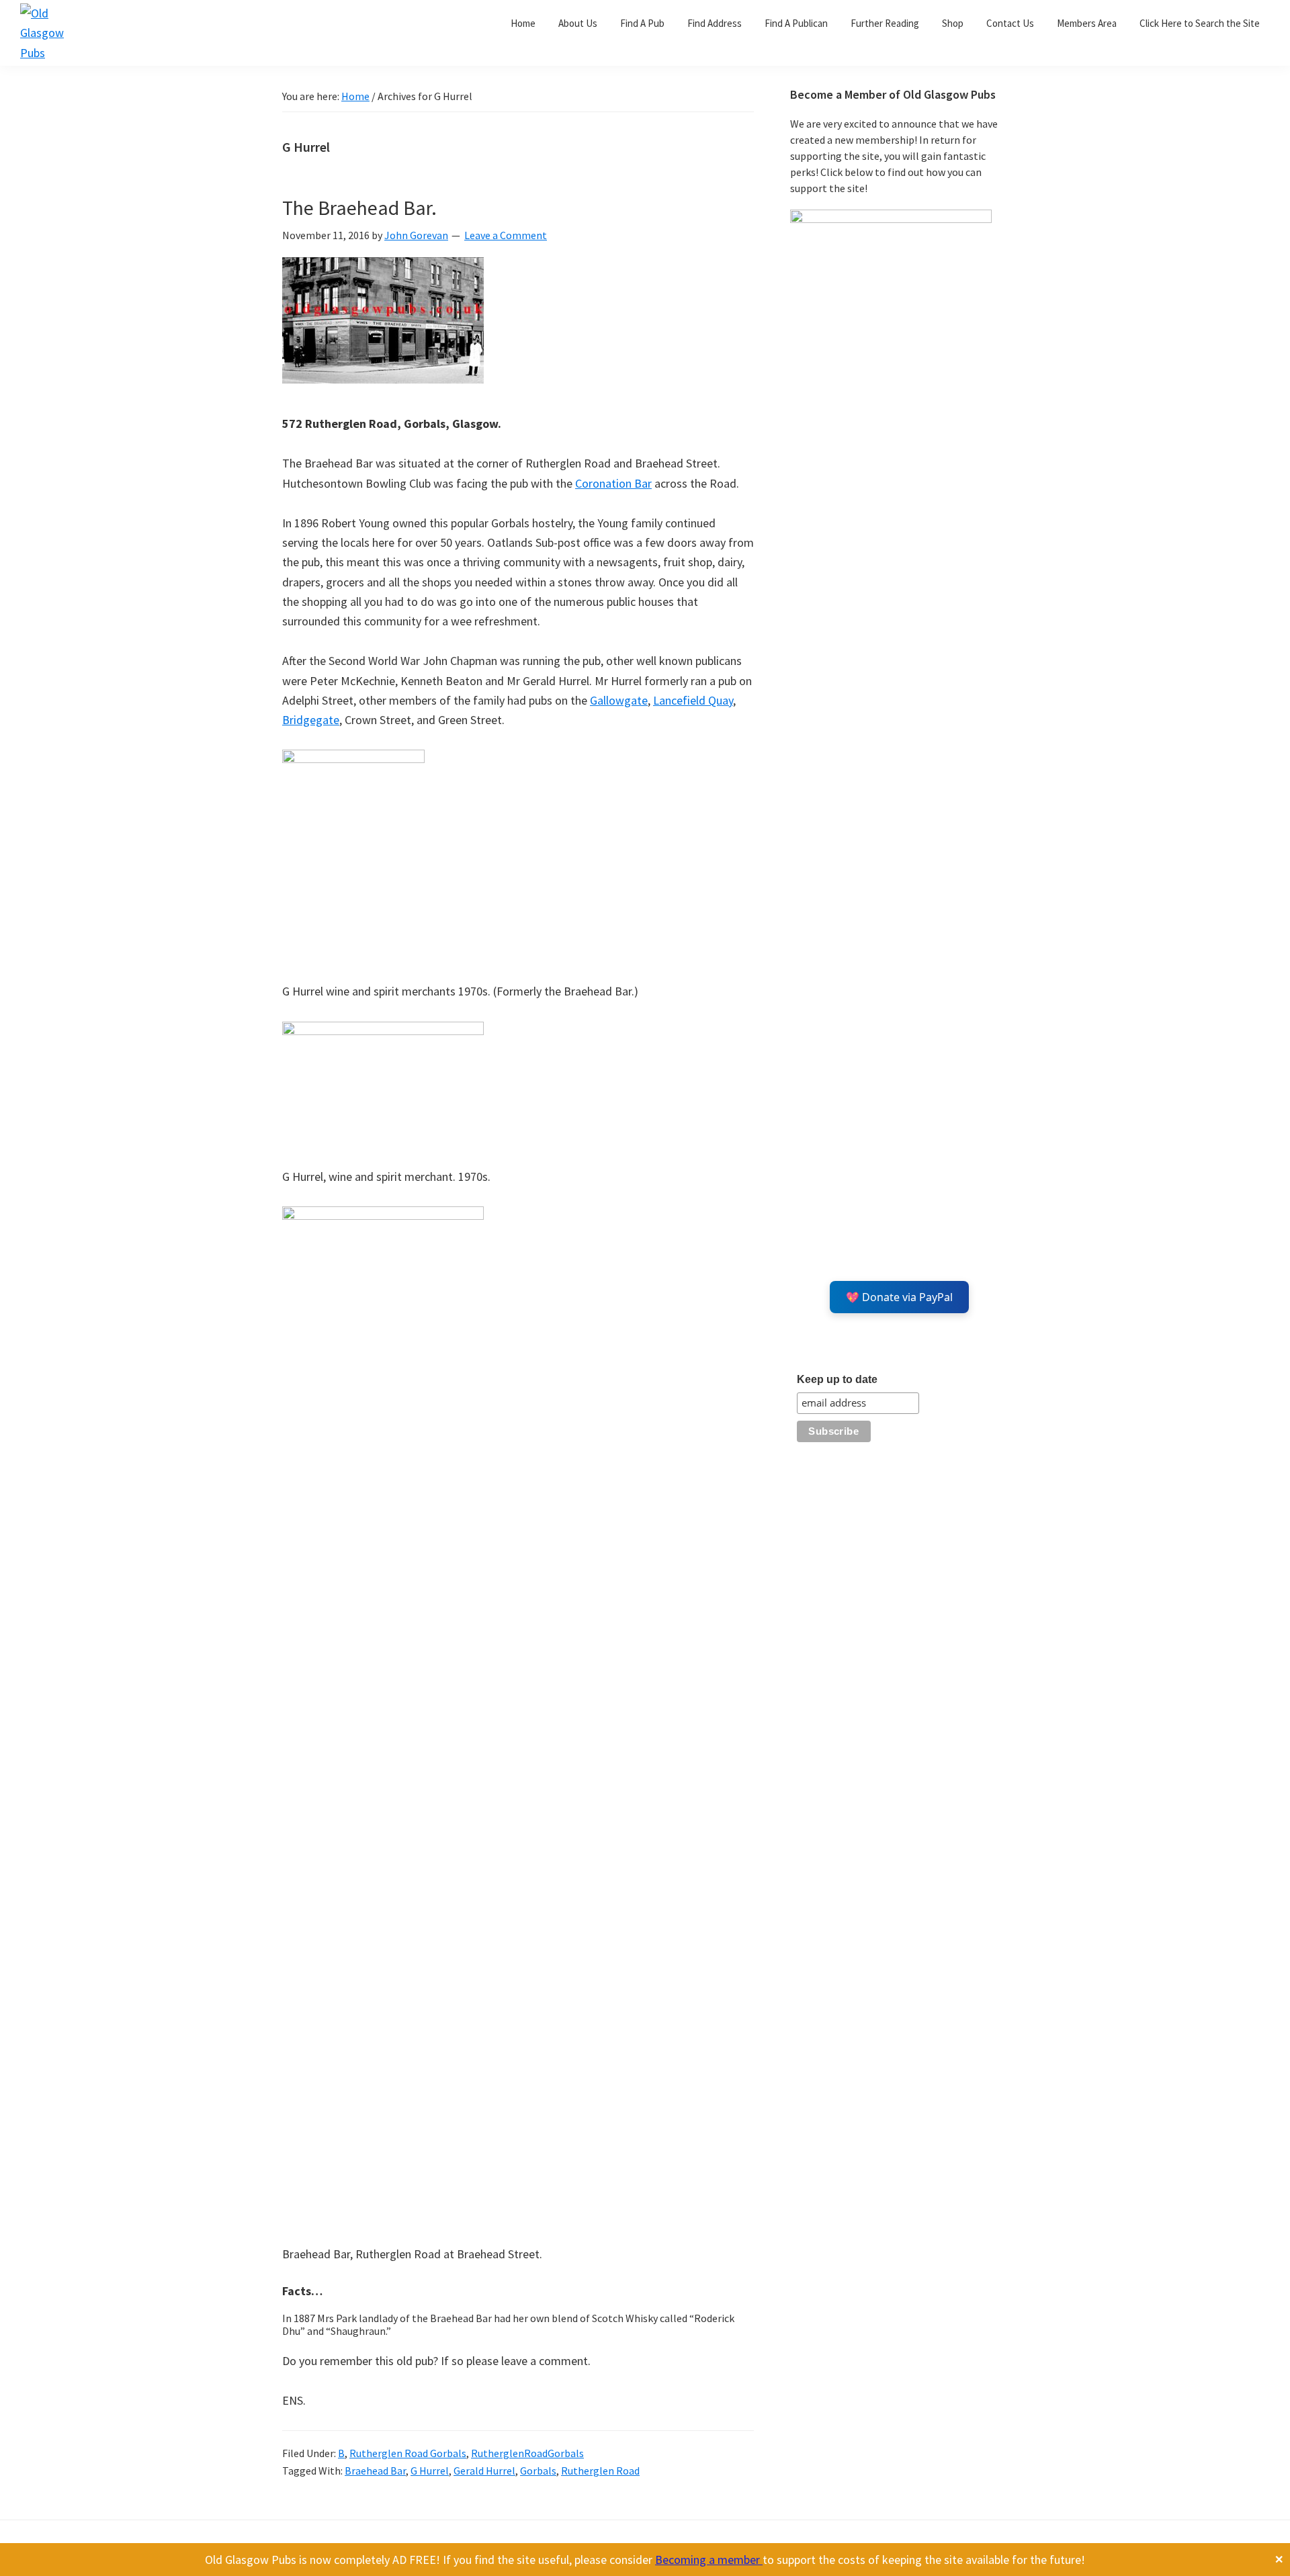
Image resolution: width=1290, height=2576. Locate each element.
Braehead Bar (375, 2471)
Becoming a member (709, 2560)
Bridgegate (311, 720)
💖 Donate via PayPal (899, 1297)
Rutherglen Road (600, 2471)
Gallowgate (619, 700)
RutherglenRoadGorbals (527, 2453)
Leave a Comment (506, 235)
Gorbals (538, 2471)
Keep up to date (837, 1379)
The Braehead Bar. (359, 208)
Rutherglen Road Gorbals (408, 2453)
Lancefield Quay (693, 700)
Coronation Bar (613, 483)
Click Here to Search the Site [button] (1200, 23)
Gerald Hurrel (484, 2471)
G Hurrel (430, 2471)
